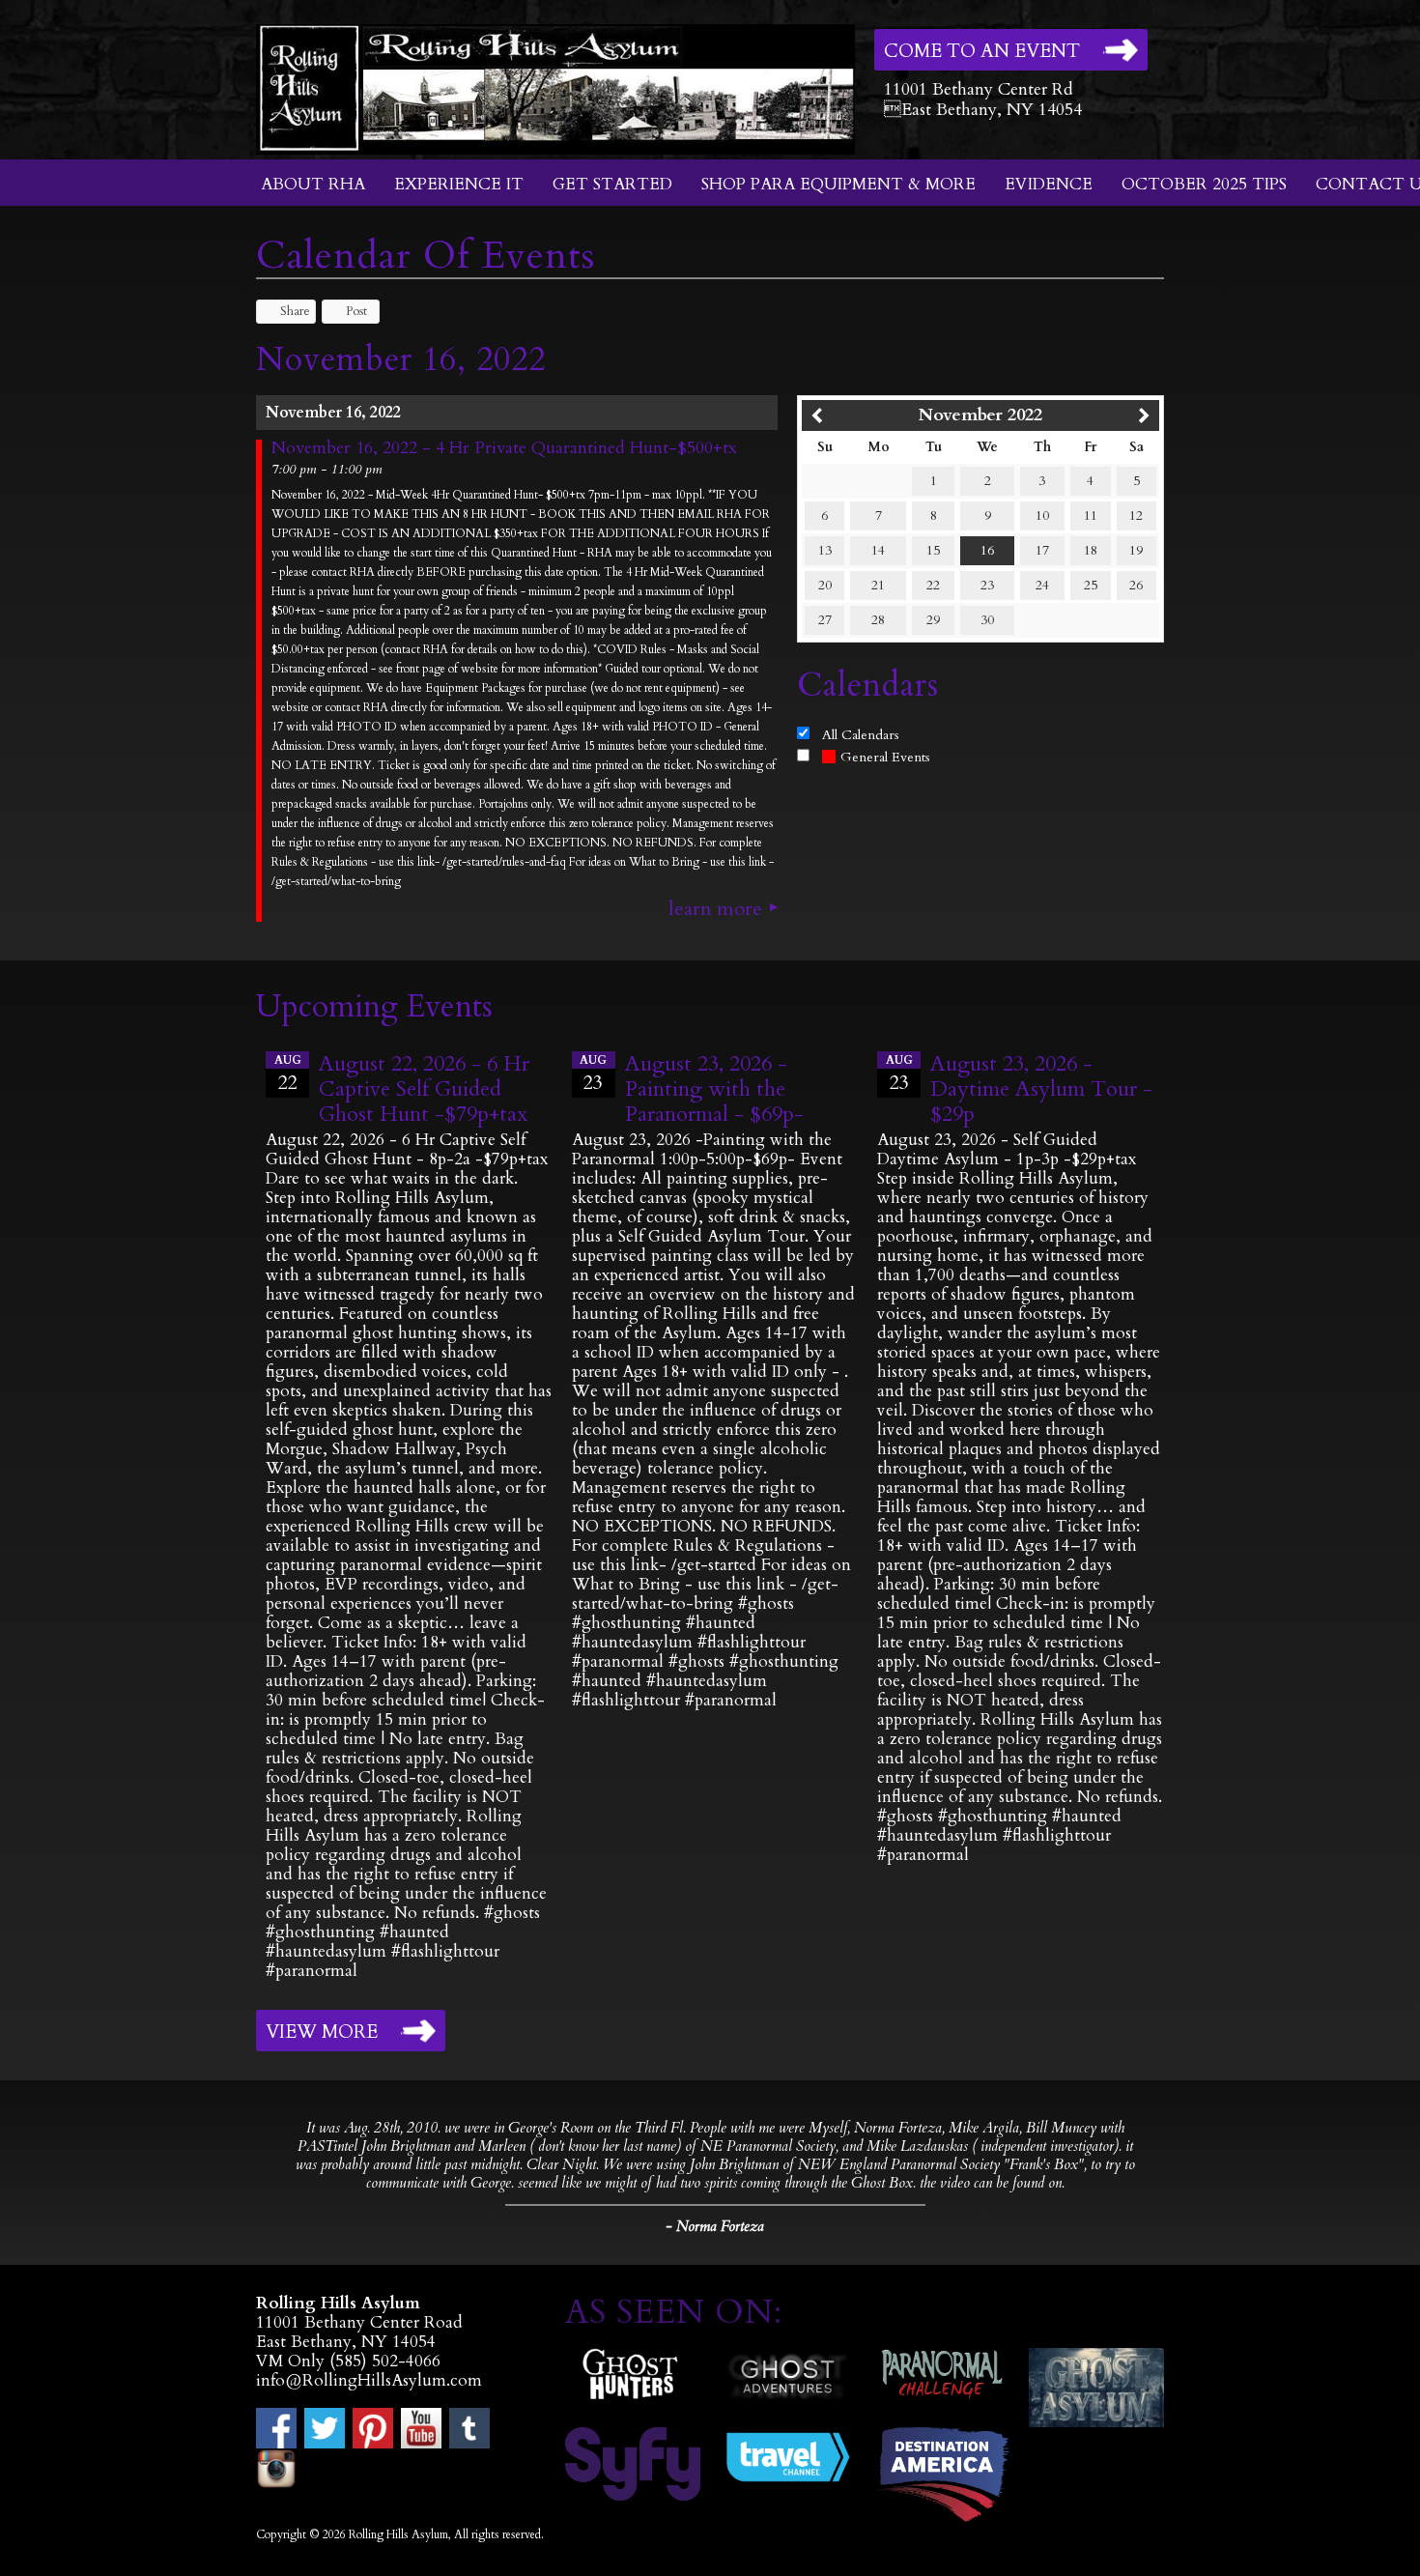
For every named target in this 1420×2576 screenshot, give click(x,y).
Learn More (715, 909)
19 (1136, 550)
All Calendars (861, 735)
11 (1091, 515)
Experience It (459, 184)
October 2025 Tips (1204, 184)
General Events (885, 757)
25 (1091, 585)
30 (987, 620)
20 (825, 585)
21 (878, 585)
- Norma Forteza (715, 2226)
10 (1042, 515)
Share (295, 311)
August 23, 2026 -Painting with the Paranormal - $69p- (714, 1089)
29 (933, 620)
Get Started (612, 184)
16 (987, 550)
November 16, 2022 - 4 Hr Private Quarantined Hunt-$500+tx (504, 448)
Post (356, 311)
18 (1091, 550)
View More (322, 2032)
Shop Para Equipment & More (838, 184)
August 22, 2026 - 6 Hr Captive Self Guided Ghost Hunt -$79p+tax (424, 1089)
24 (1042, 585)
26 (1136, 585)
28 (878, 620)
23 (987, 585)
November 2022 (980, 415)
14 (878, 550)
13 (825, 550)
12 (1136, 515)
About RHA (313, 184)
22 (933, 585)
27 (825, 620)
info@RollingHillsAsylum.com (369, 2380)
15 (933, 550)
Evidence (1049, 184)
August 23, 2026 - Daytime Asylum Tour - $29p (1041, 1089)
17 (1042, 550)
